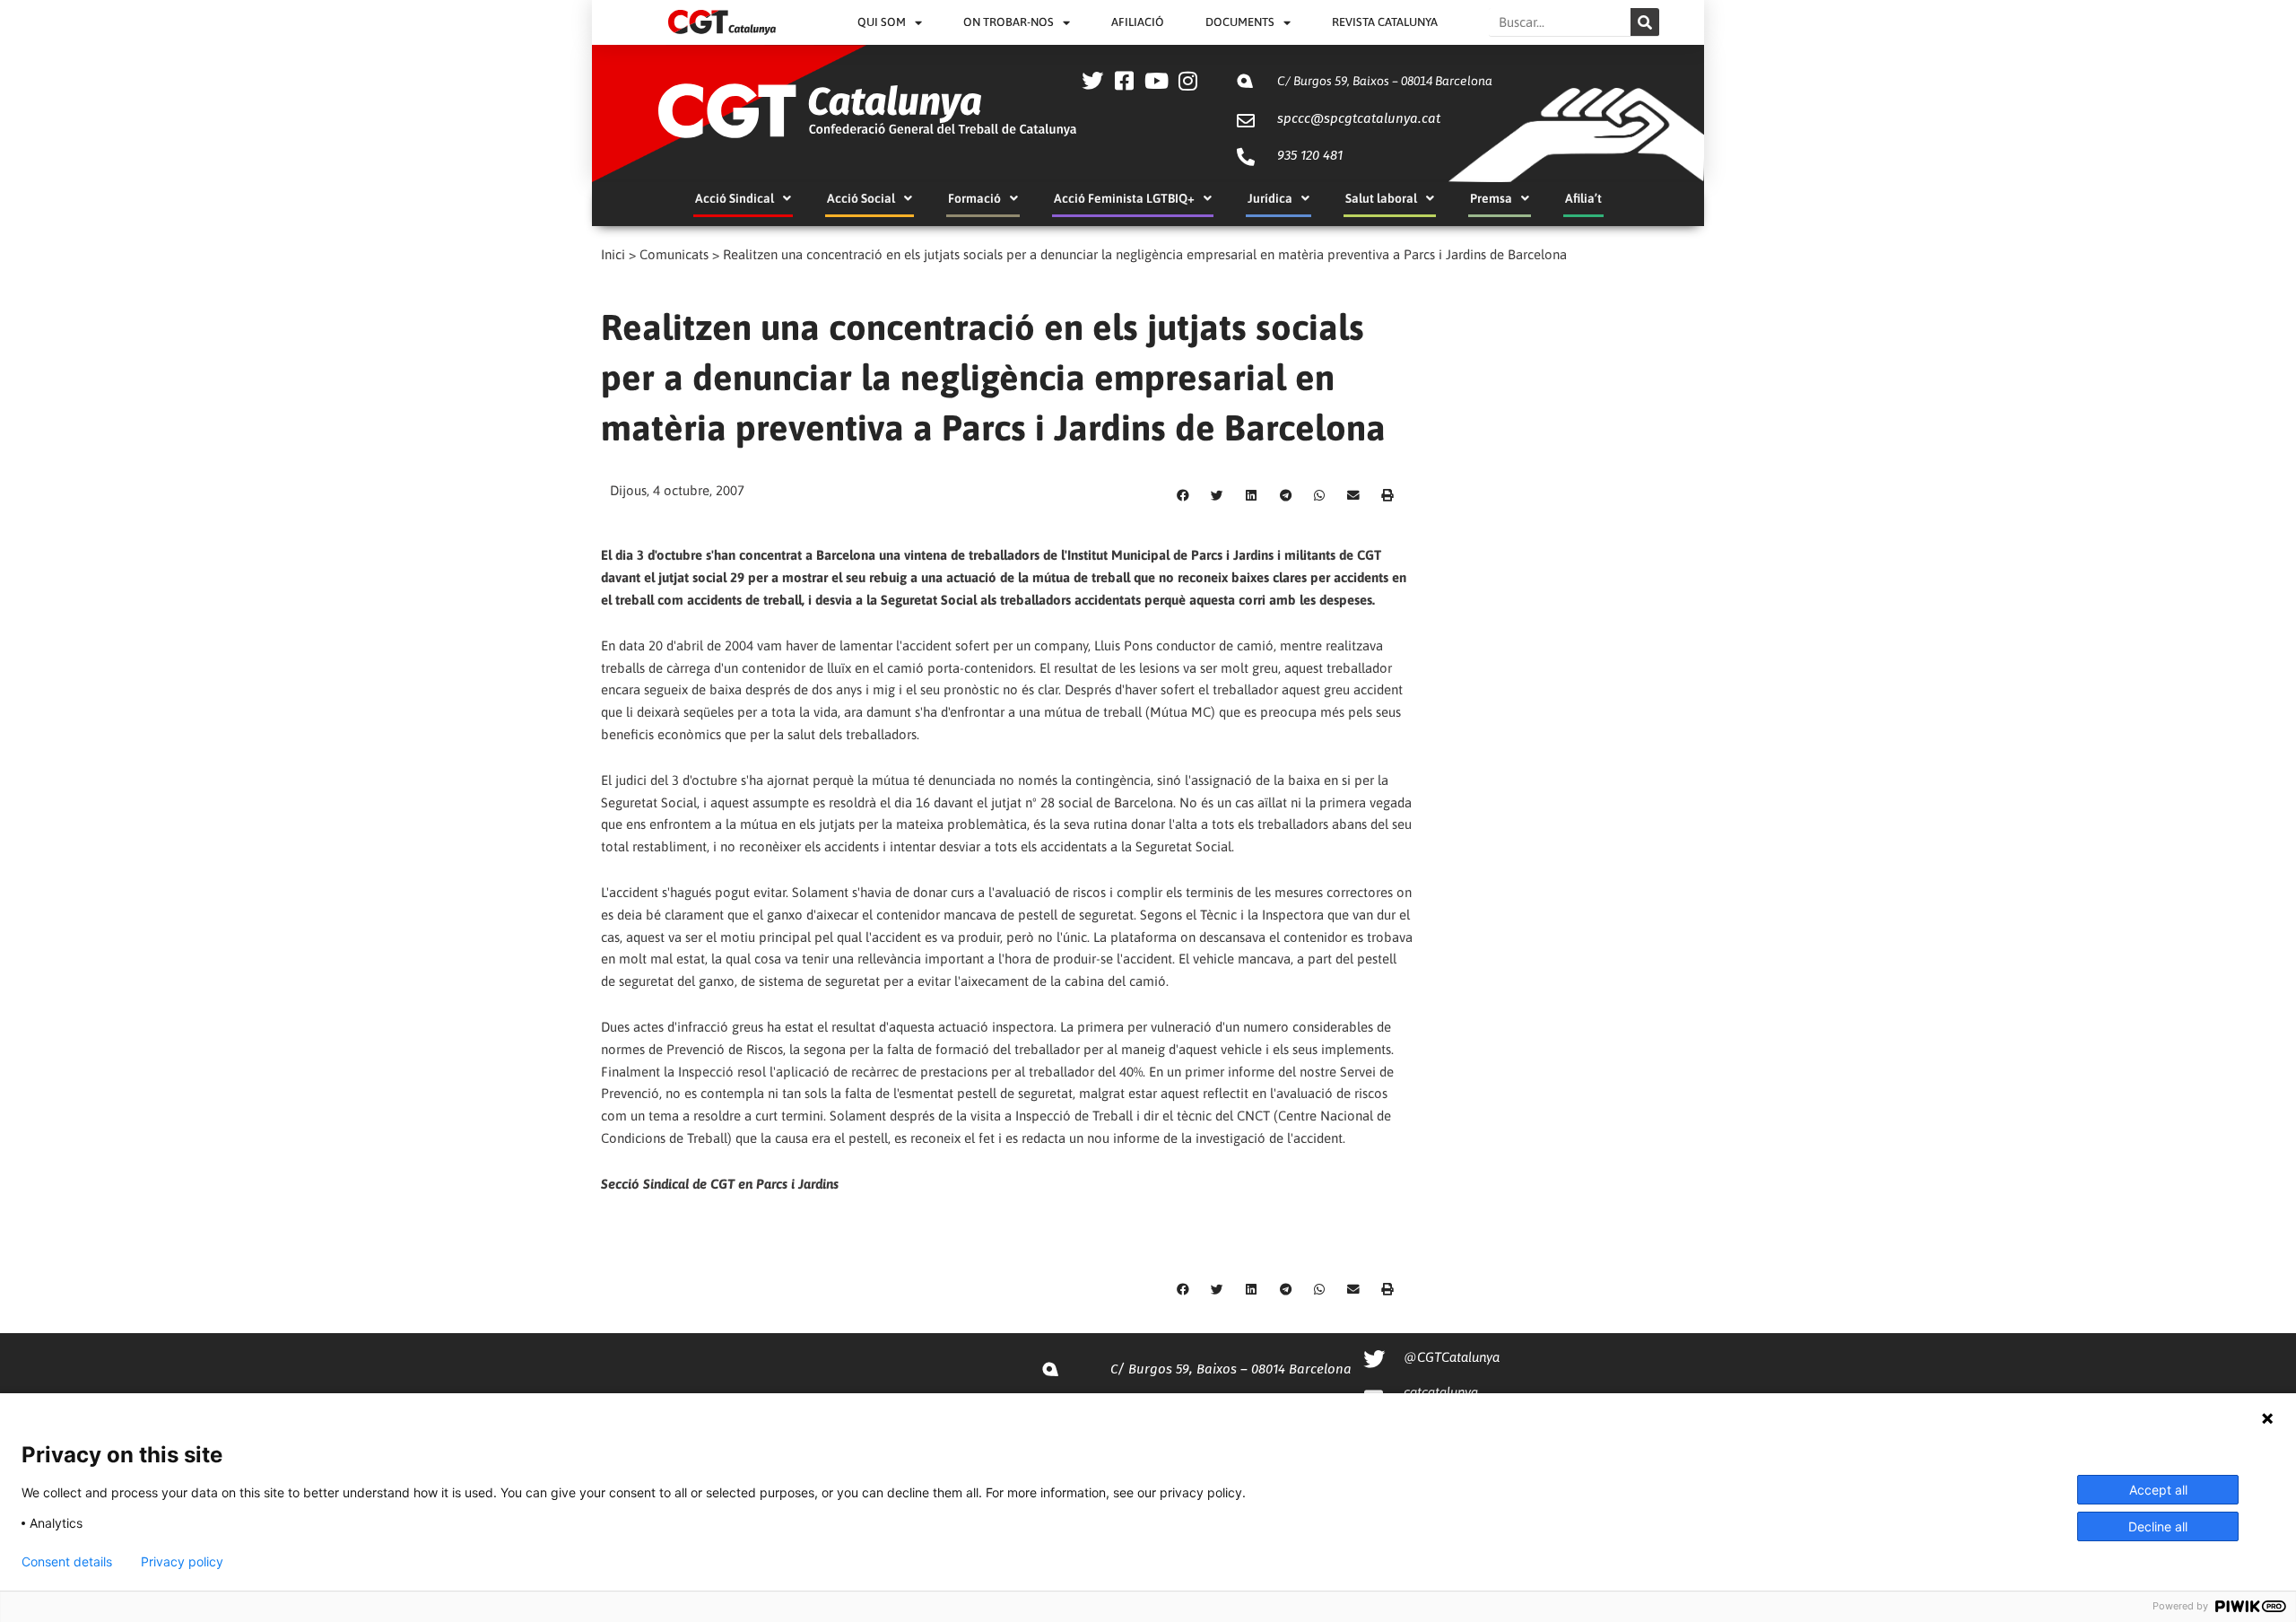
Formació (974, 198)
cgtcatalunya (1441, 1392)
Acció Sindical (735, 198)
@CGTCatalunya (1452, 1357)
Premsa (1491, 198)
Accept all (2158, 1490)
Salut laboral (1381, 198)
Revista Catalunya (1385, 22)
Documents (1240, 22)
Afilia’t (1583, 198)
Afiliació (1138, 22)
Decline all (2158, 1526)
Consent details (67, 1562)
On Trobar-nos (1009, 22)
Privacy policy (182, 1562)
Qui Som (882, 22)
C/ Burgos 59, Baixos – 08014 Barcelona (1385, 81)
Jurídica (1270, 198)
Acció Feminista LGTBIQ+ (1124, 198)
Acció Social (861, 198)
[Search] (1645, 22)
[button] (1183, 496)
